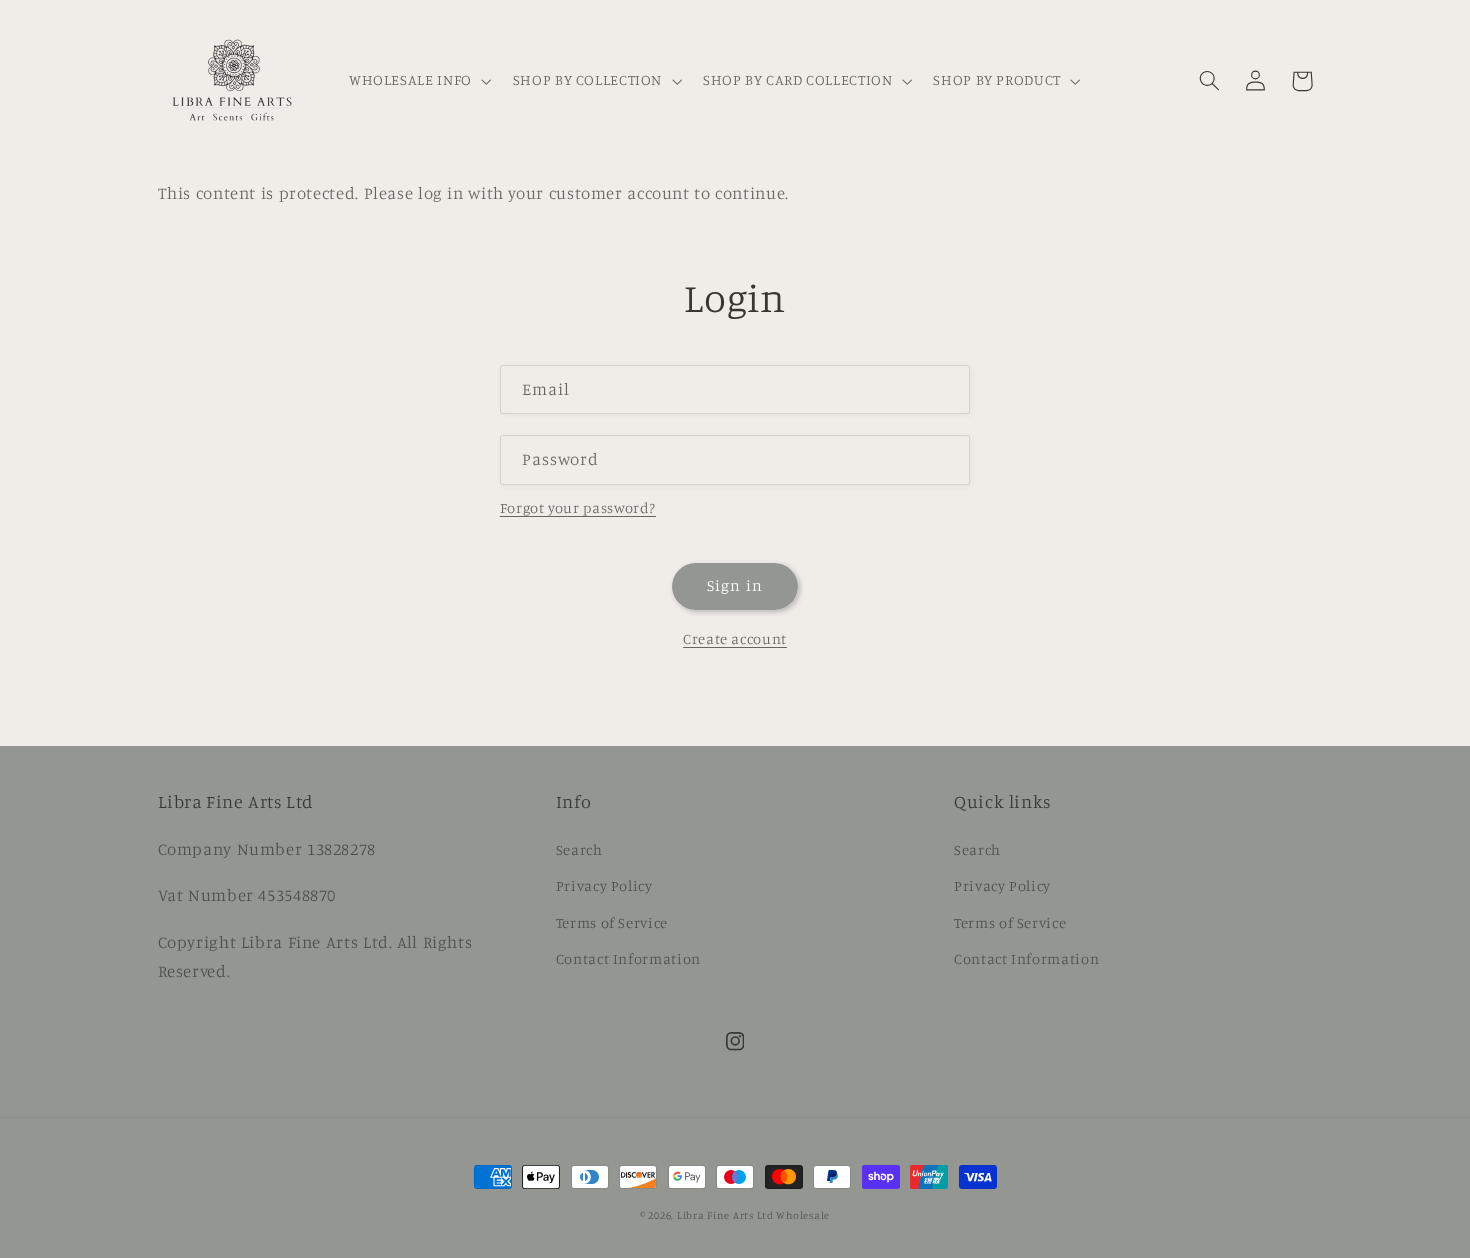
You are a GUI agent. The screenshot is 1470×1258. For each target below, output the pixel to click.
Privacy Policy (604, 885)
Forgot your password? (578, 507)
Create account (735, 638)
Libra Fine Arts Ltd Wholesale (753, 1215)
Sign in (734, 585)
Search (579, 849)
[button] (418, 81)
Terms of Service (612, 922)
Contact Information (628, 958)
